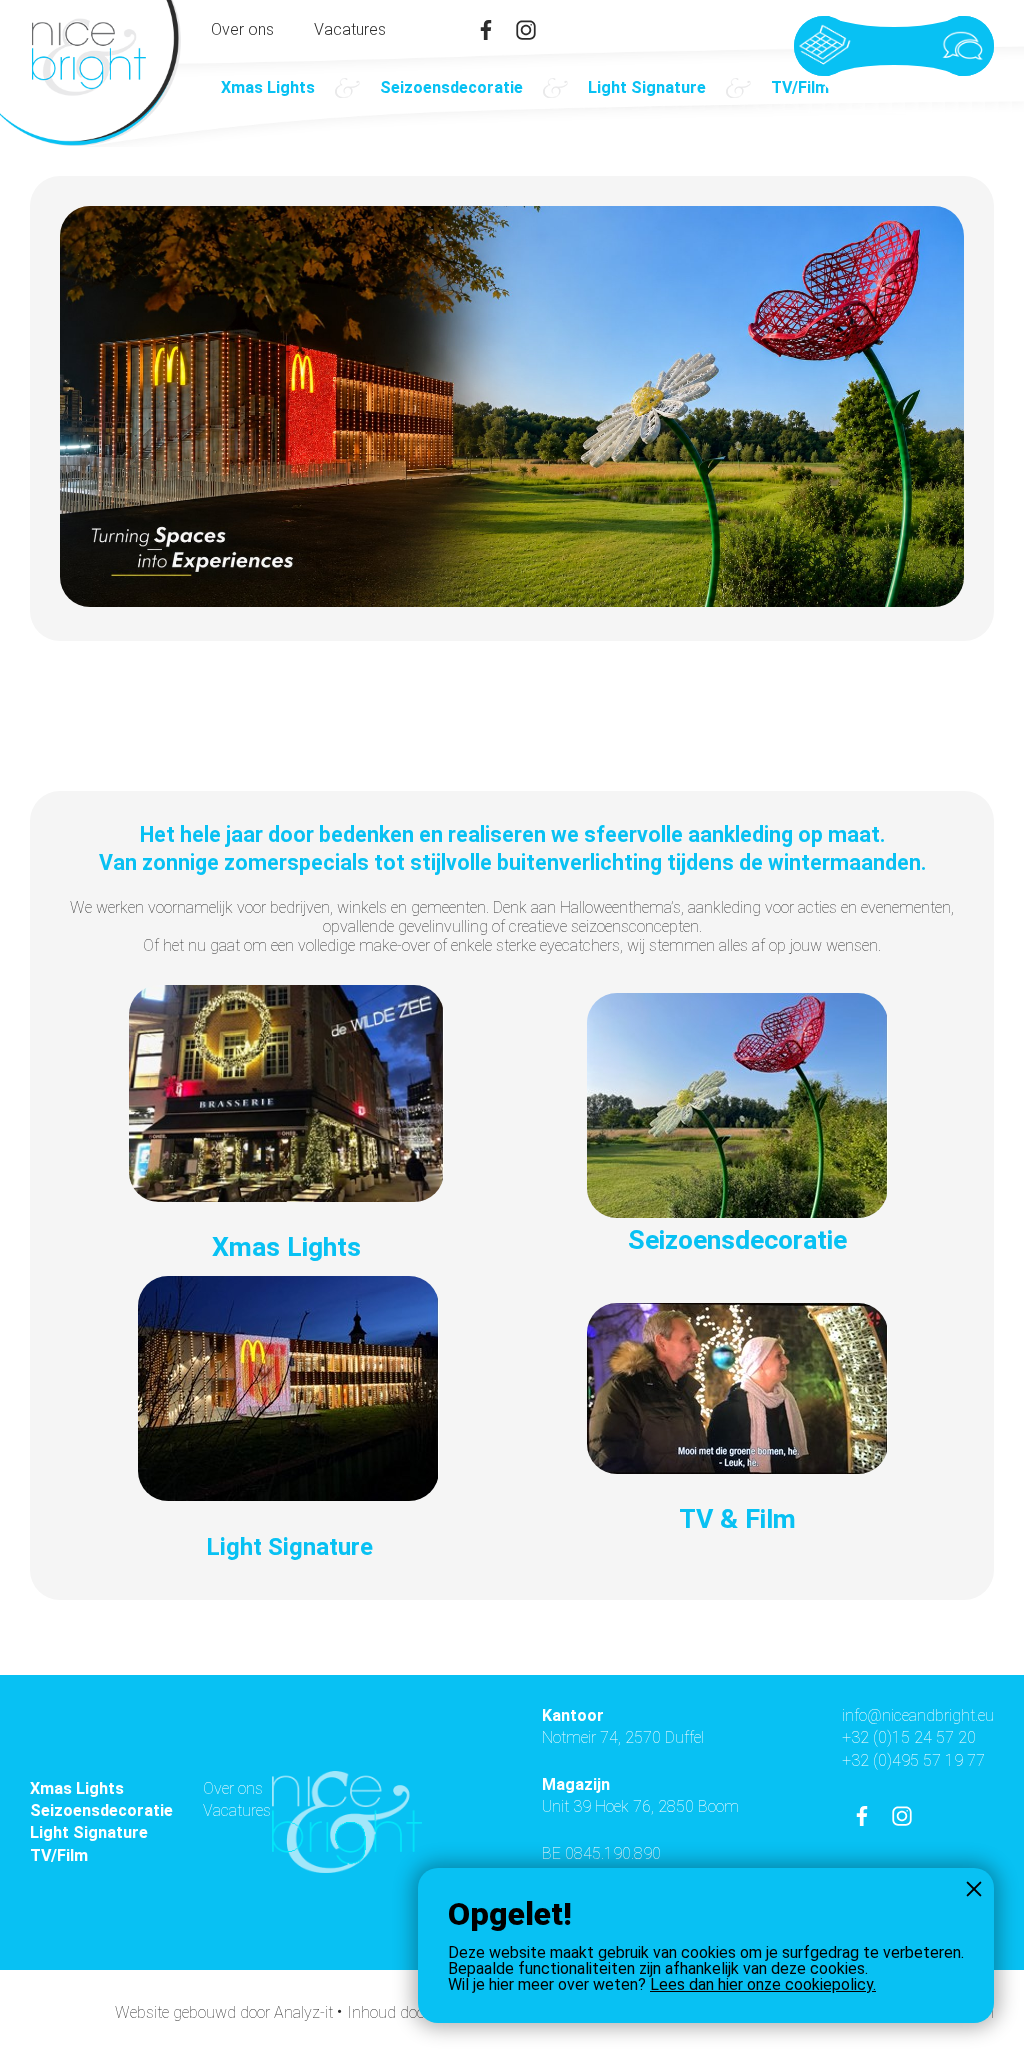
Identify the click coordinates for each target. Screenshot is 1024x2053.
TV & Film (737, 1519)
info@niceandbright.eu (918, 1715)
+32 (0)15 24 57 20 (909, 1737)
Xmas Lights (268, 87)
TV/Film (800, 87)
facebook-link (486, 30)
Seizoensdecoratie (451, 87)
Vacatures (350, 30)
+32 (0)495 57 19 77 (913, 1760)
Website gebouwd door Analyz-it (226, 2012)
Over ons (242, 30)
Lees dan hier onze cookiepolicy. (763, 1984)
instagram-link (526, 30)
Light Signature (647, 87)
